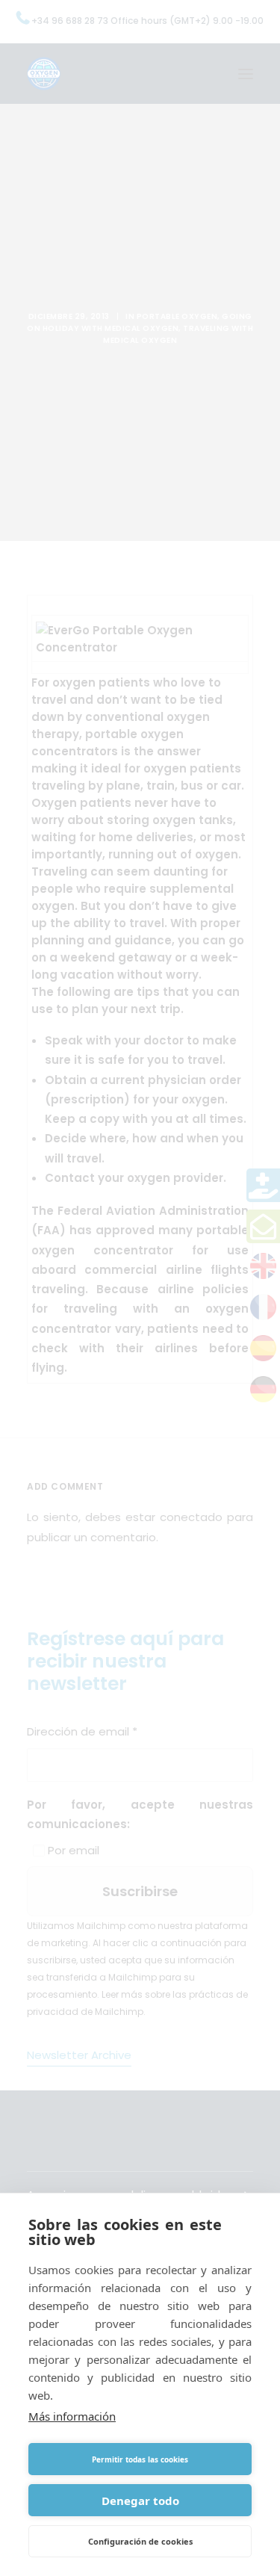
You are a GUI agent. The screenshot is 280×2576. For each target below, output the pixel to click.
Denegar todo (140, 2501)
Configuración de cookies (140, 2541)
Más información (72, 2416)
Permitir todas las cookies (140, 2459)
